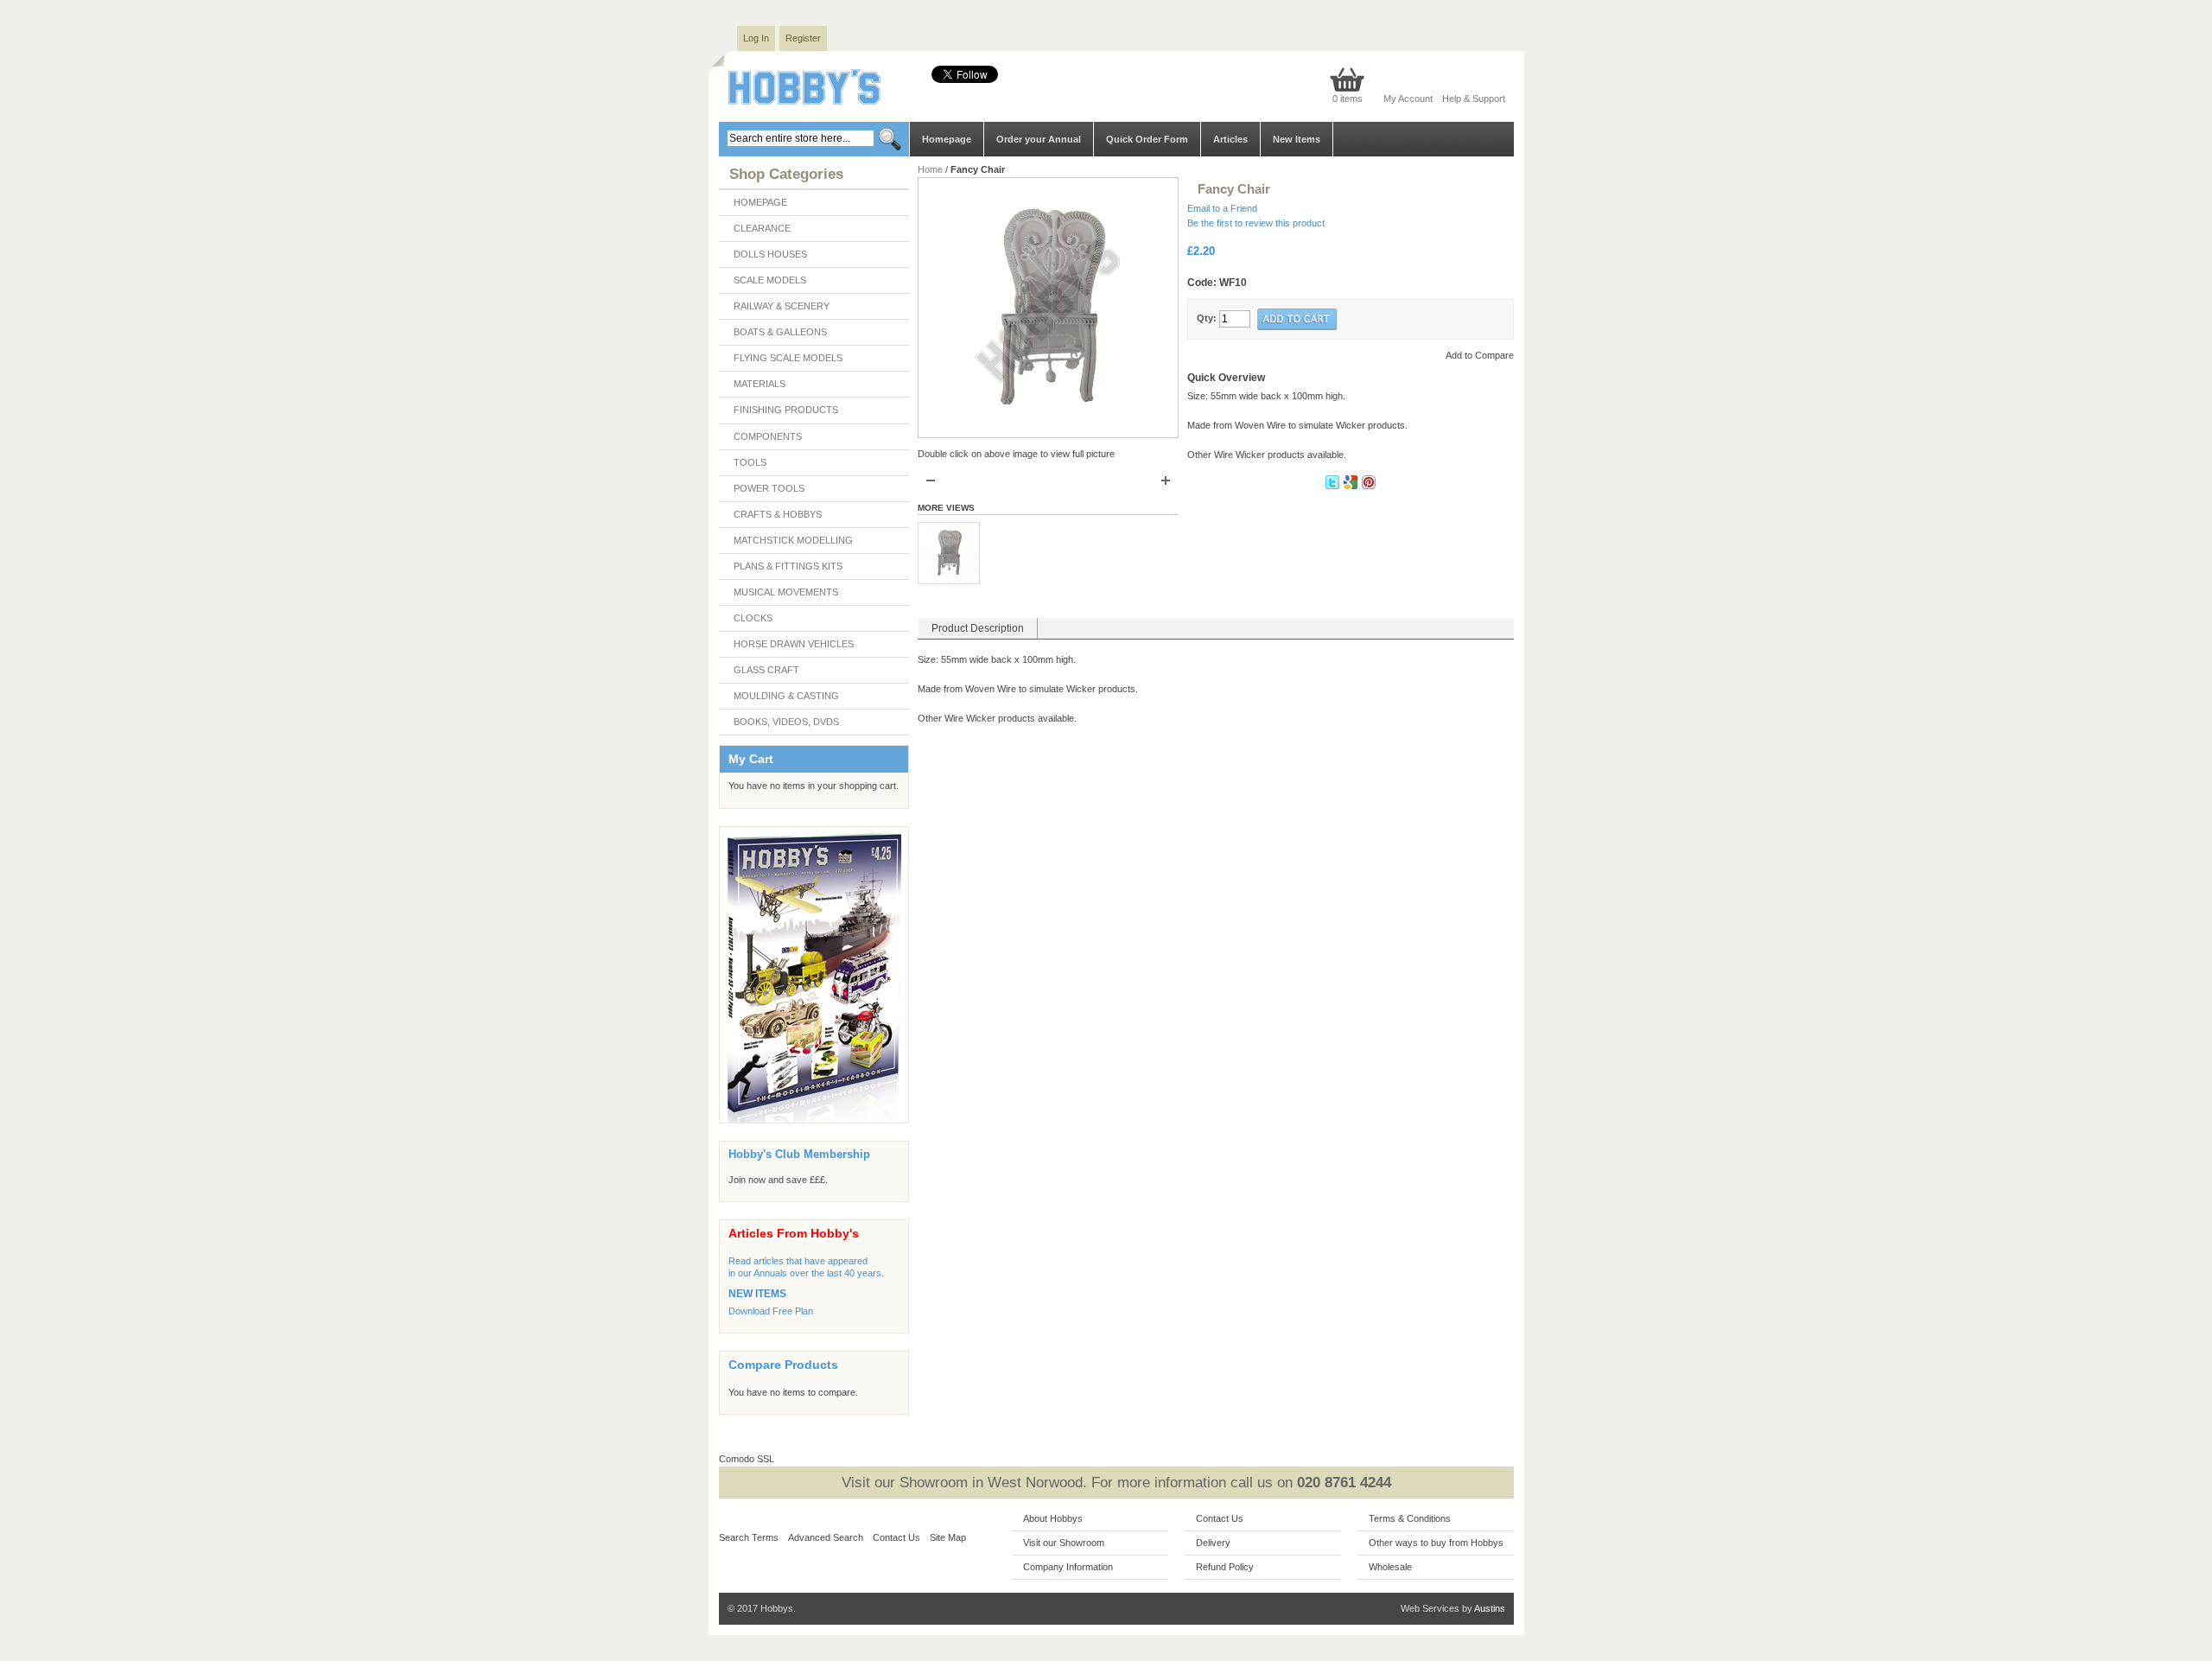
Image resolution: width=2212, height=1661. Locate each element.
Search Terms (749, 1537)
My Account (1408, 99)
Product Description (978, 628)
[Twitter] (1334, 486)
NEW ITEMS (757, 1294)
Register (803, 38)
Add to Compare (1480, 355)
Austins (1490, 1608)
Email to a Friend (1222, 208)
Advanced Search (826, 1537)
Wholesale (1390, 1567)
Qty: (1207, 318)
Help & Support (1474, 99)
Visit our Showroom (1064, 1543)
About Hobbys (1053, 1518)
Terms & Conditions (1410, 1518)
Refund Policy (1225, 1567)
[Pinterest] (1369, 486)
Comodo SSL (747, 1459)
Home (930, 169)
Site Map (948, 1537)
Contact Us (896, 1537)
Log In (756, 38)
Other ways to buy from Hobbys (1436, 1543)
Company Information (1068, 1567)
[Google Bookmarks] (1352, 486)
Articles (1230, 139)
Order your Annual (1039, 139)
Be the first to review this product (1256, 223)
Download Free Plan (771, 1311)
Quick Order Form (1147, 139)
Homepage (947, 139)
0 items (1348, 99)
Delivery (1213, 1543)
